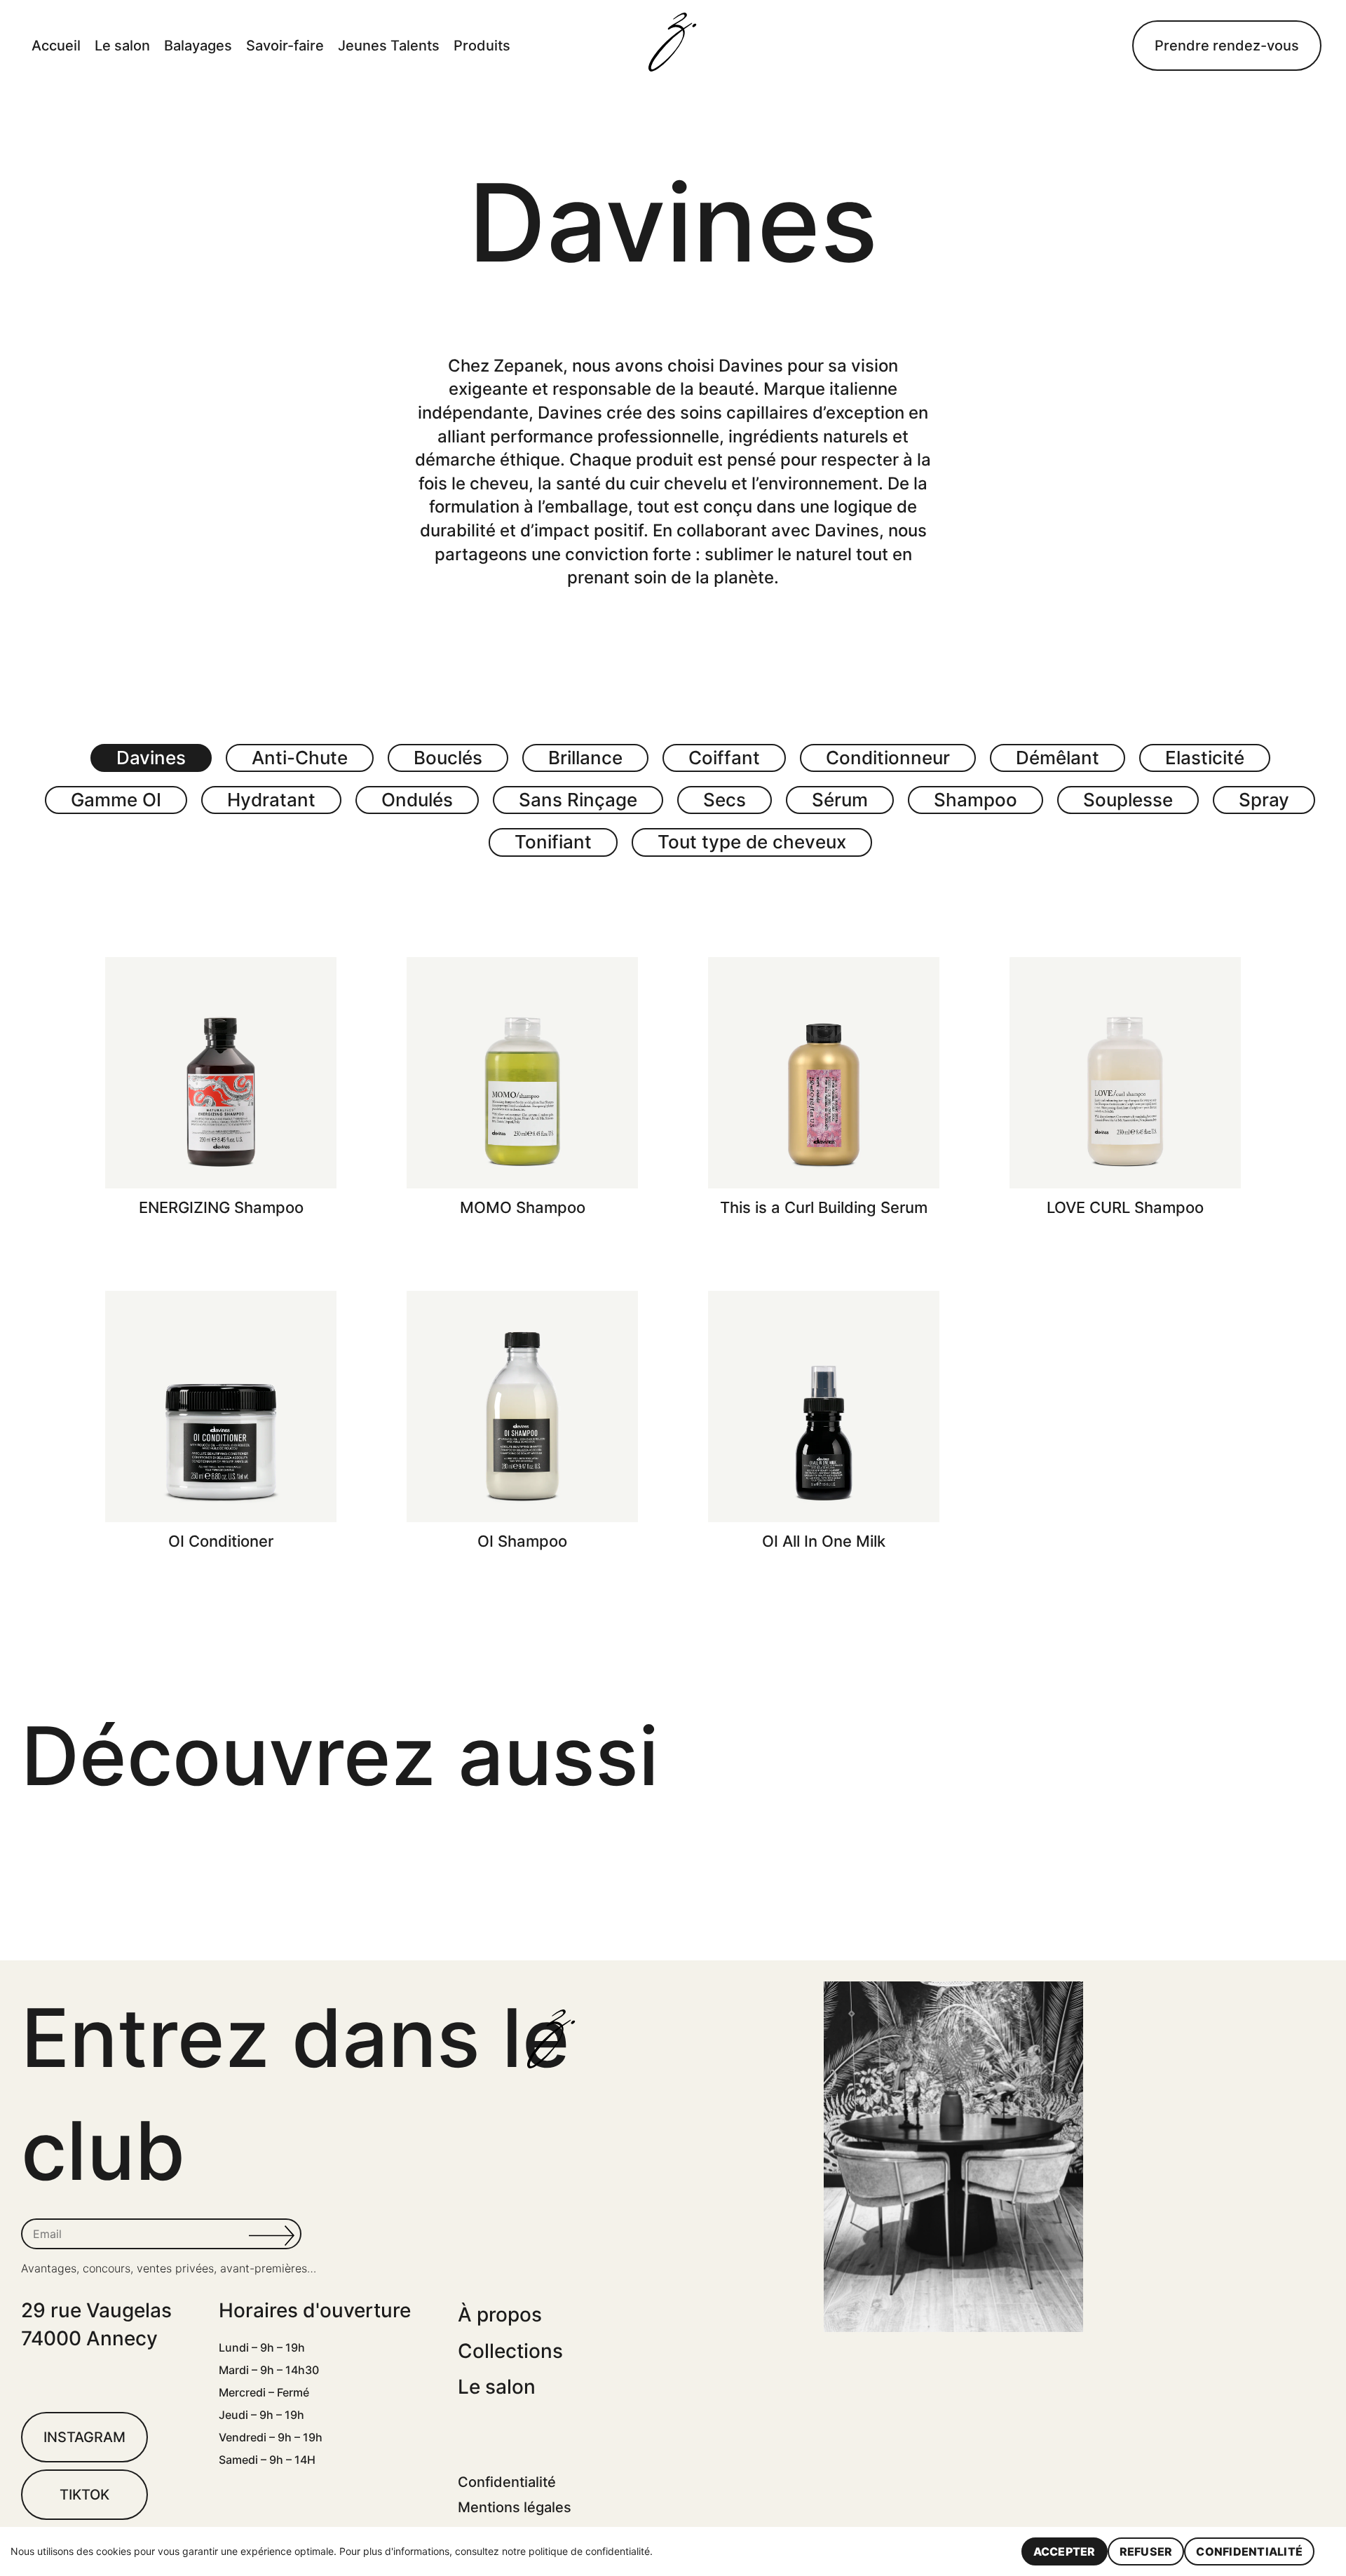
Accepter (1065, 2551)
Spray (1264, 800)
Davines (151, 758)
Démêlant (1058, 758)
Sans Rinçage (578, 800)
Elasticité (1205, 758)
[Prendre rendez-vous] (1227, 46)
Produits (482, 46)
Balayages (198, 46)
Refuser (1146, 2551)
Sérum (840, 800)
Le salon (122, 46)
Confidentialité (507, 2482)
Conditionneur (888, 758)
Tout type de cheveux (752, 842)
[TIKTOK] (84, 2495)
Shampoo (975, 800)
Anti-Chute (300, 758)
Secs (725, 800)
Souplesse (1128, 800)
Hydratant (271, 800)
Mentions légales (515, 2507)
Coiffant (724, 758)
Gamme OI (116, 800)
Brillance (585, 758)
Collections (510, 2351)
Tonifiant (553, 842)
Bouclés (448, 758)
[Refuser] (1328, 2551)
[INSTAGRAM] (84, 2437)
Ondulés (417, 800)
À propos (500, 2314)
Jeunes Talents (389, 46)
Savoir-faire (285, 46)
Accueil (56, 46)
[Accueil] (673, 45)
